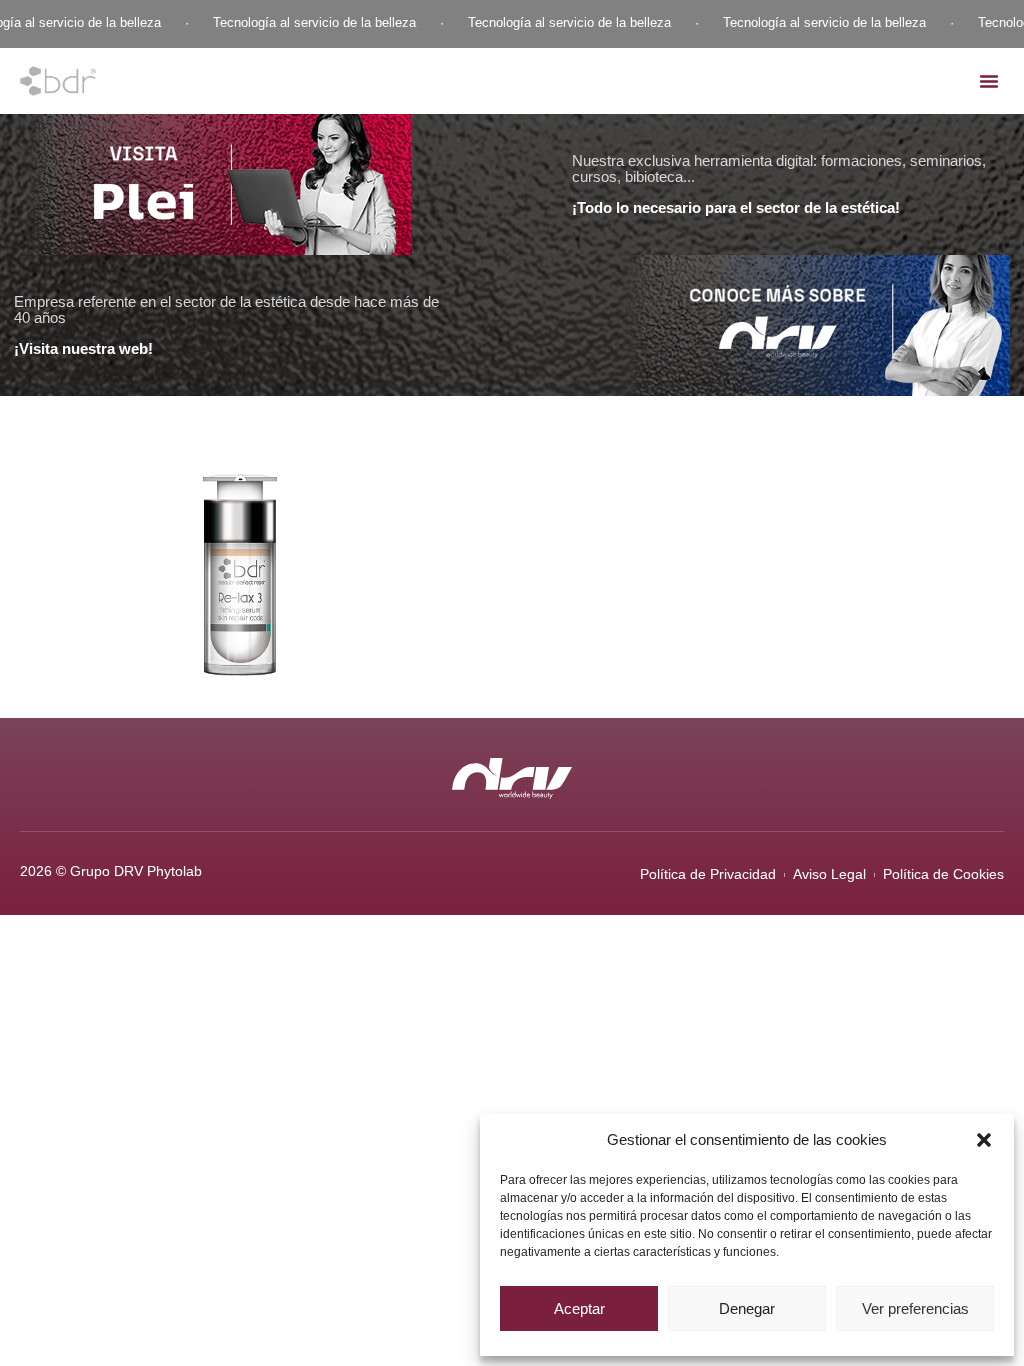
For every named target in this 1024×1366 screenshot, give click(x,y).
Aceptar (579, 1308)
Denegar (747, 1308)
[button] (984, 1140)
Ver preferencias (915, 1308)
